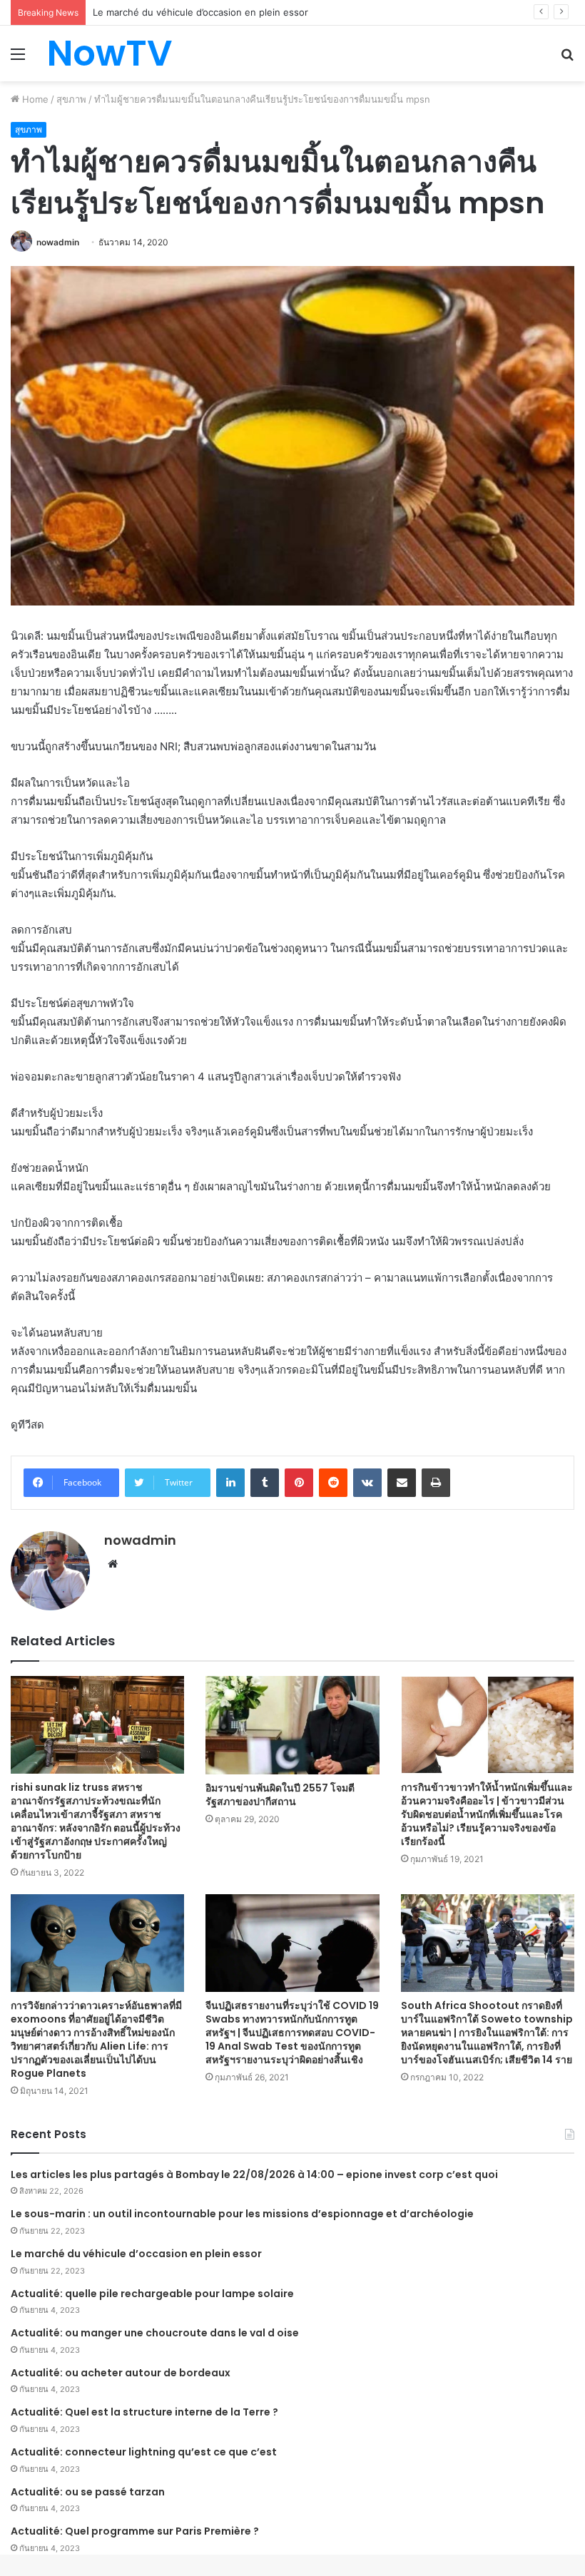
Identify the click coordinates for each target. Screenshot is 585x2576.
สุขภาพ (71, 99)
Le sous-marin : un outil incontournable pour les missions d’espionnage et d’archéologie (242, 2214)
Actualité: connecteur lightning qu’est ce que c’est (144, 2452)
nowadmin (58, 242)
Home (34, 99)
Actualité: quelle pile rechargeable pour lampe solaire (152, 2294)
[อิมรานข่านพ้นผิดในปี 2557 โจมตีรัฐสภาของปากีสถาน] (292, 1725)
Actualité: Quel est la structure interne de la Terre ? (144, 2412)
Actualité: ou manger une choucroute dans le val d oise (155, 2333)
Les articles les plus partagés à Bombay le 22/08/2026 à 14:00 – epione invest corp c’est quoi (254, 2174)
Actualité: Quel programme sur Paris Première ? (135, 2531)
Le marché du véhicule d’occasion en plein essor (136, 2254)
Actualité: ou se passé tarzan (88, 2492)
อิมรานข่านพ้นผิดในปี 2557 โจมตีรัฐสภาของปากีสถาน (280, 1795)
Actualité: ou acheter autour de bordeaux (121, 2373)
